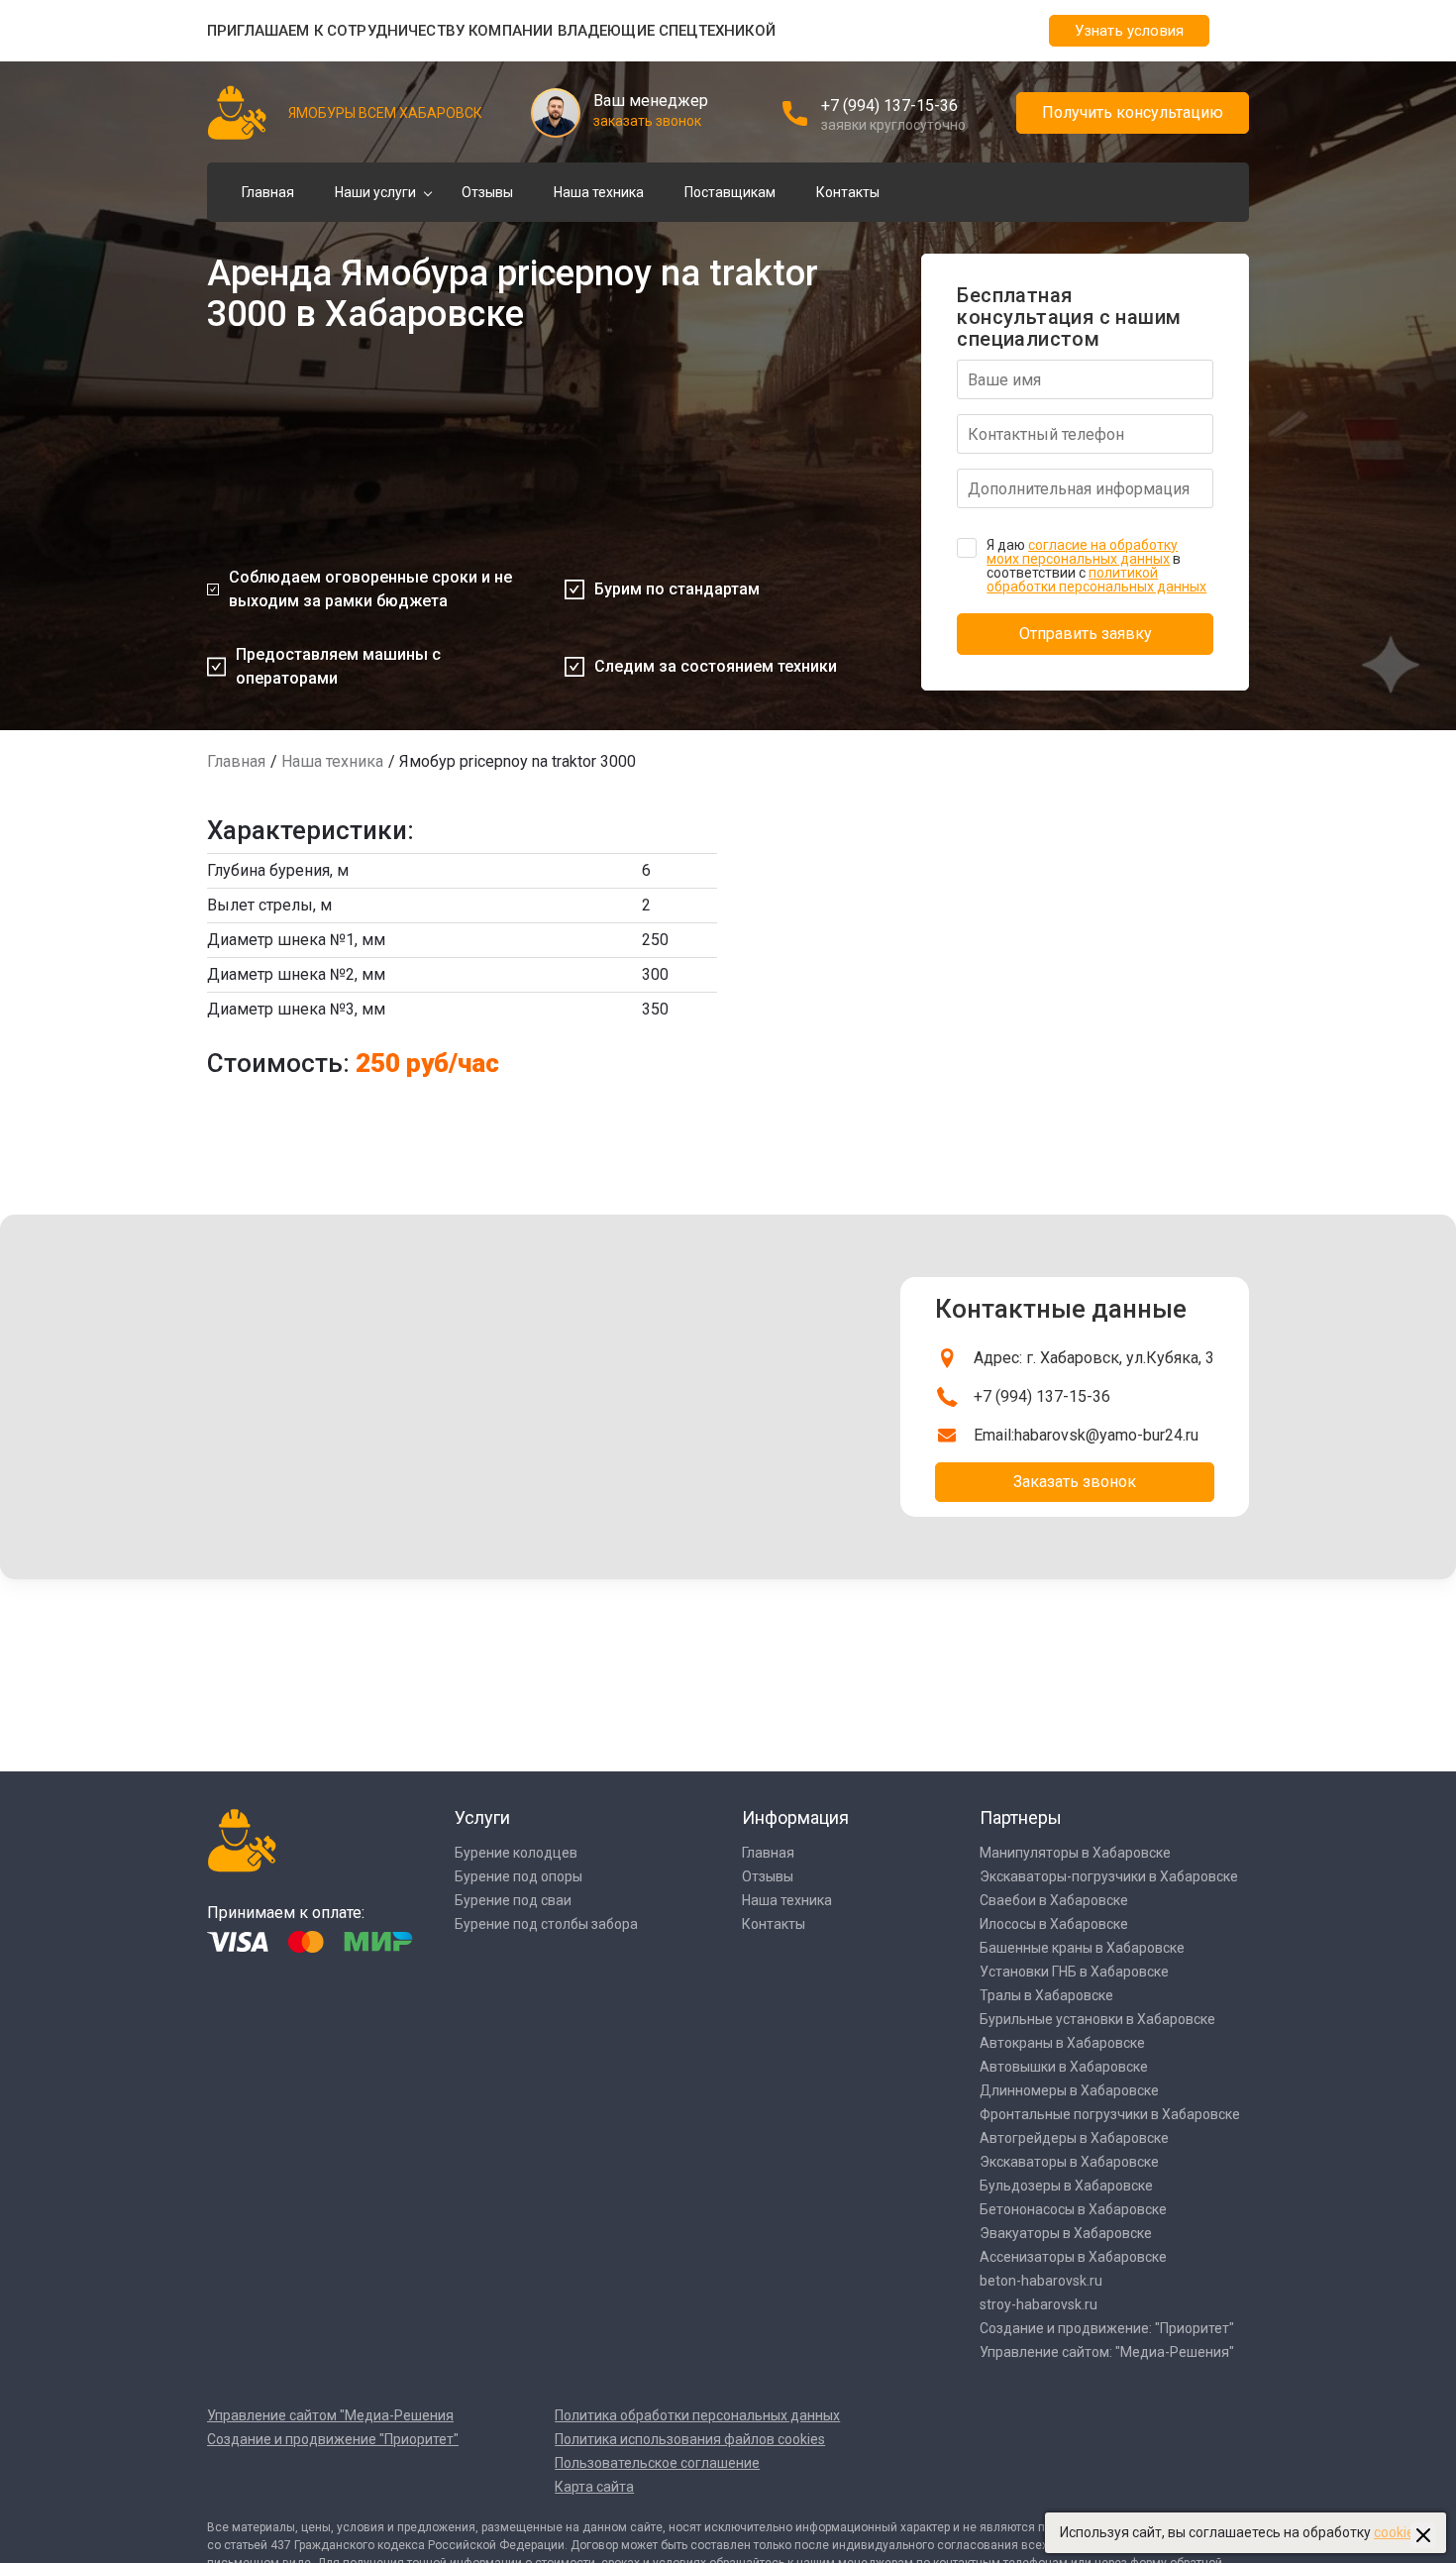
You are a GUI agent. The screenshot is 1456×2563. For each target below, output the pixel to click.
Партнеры (1021, 1817)
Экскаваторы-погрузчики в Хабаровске (1109, 1876)
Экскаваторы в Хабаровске (1069, 2162)
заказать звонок (647, 121)
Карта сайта (594, 2487)
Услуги (482, 1817)
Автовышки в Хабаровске (1064, 2067)
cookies (1398, 2532)
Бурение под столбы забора (546, 1924)
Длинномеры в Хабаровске (1069, 2090)
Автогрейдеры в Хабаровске (1074, 2138)
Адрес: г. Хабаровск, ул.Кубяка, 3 (1094, 1358)
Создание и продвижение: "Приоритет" (1107, 2328)
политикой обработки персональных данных (1096, 580)
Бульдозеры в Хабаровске (1066, 2186)
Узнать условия (1129, 31)
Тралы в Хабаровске (1046, 1995)
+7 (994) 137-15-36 (889, 106)
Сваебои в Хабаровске (1054, 1900)
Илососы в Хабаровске (1054, 1924)
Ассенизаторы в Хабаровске (1073, 2257)
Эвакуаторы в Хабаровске (1066, 2233)
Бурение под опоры (519, 1876)
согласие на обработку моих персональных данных (1082, 552)
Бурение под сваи (513, 1900)
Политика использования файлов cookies (690, 2439)
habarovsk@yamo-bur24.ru (1106, 1435)
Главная (268, 192)
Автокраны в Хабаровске (1062, 2043)
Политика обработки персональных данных (697, 2415)
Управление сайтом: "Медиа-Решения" (1107, 2352)
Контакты (848, 192)
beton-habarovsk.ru (1041, 2281)
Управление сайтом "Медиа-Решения (330, 2415)
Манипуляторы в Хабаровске (1075, 1853)
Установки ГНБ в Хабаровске (1074, 1972)
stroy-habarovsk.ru (1039, 2304)
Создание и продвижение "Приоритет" (333, 2439)
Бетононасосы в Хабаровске (1073, 2209)
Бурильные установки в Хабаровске (1097, 2019)
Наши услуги (375, 192)
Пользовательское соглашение (657, 2463)
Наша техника (599, 192)
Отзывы (487, 192)
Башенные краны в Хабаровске (1082, 1948)
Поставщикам (730, 192)
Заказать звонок (1075, 1482)
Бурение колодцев (516, 1853)
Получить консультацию (1133, 112)
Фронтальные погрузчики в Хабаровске (1110, 2114)
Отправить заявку (1086, 634)
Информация (795, 1817)
